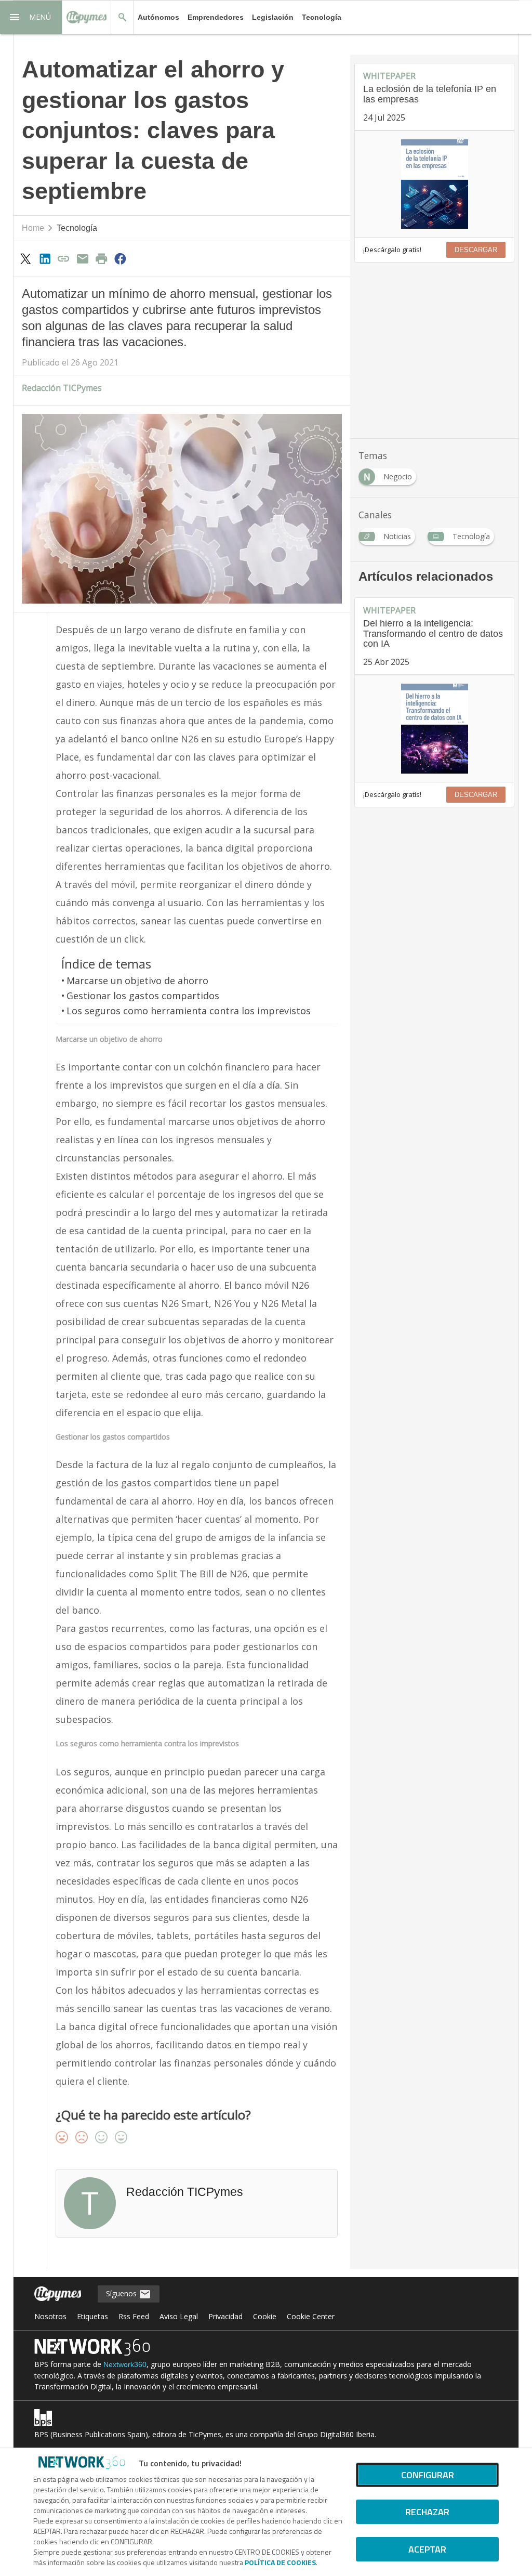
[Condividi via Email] (83, 258)
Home (33, 228)
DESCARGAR (476, 250)
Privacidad (225, 2316)
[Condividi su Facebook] (121, 258)
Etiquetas (92, 2316)
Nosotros (50, 2316)
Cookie (265, 2316)
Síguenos (122, 2293)
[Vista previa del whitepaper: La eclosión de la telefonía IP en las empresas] (434, 184)
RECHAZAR (427, 2512)
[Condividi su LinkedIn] (45, 258)
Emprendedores (216, 17)
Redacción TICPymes (62, 388)
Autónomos (158, 17)
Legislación (273, 17)
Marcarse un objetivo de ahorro (137, 980)
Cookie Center (311, 2316)
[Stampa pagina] (101, 258)
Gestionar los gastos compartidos (143, 996)
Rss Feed (134, 2316)
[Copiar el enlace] (63, 258)
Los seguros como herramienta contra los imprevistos (189, 1011)
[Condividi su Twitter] (26, 258)
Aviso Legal (179, 2316)
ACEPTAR (427, 2549)
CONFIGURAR (428, 2475)
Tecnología (322, 17)
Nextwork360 (125, 2364)
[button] (31, 17)
